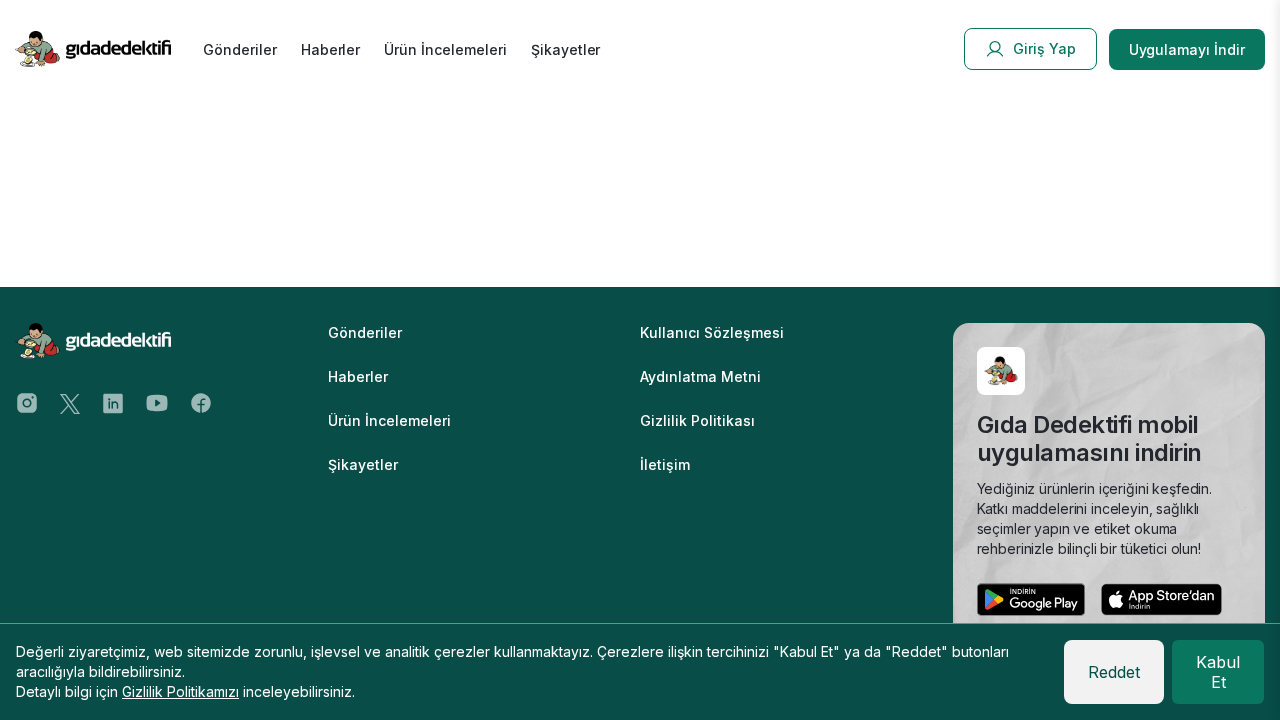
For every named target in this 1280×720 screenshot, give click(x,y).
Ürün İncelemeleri (445, 49)
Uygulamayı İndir (1187, 49)
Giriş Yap (1044, 48)
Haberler (331, 49)
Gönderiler (240, 49)
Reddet (1114, 672)
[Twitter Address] (70, 402)
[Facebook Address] (201, 402)
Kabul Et (1218, 672)
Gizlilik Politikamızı (180, 691)
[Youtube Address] (157, 402)
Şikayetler (566, 49)
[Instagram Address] (27, 402)
